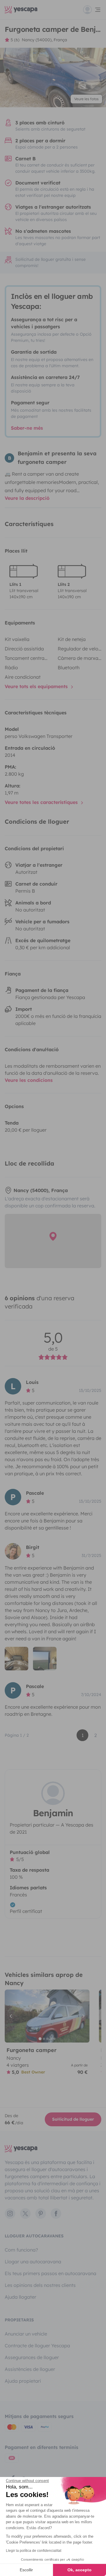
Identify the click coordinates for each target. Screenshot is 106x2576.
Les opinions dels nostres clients (40, 2285)
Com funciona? (21, 2250)
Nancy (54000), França (44, 40)
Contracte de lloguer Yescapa (37, 2346)
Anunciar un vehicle (26, 2334)
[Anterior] (12, 2016)
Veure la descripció (27, 498)
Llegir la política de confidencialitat (34, 2551)
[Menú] (92, 10)
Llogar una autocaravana (33, 2262)
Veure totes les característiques (42, 802)
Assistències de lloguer (30, 2369)
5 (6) (15, 40)
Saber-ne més (27, 428)
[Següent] (82, 2016)
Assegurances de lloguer (32, 2357)
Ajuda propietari (23, 2381)
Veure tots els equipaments (37, 686)
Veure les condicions (29, 1080)
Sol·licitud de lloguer (73, 2119)
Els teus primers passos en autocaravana (50, 2273)
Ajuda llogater (20, 2297)
